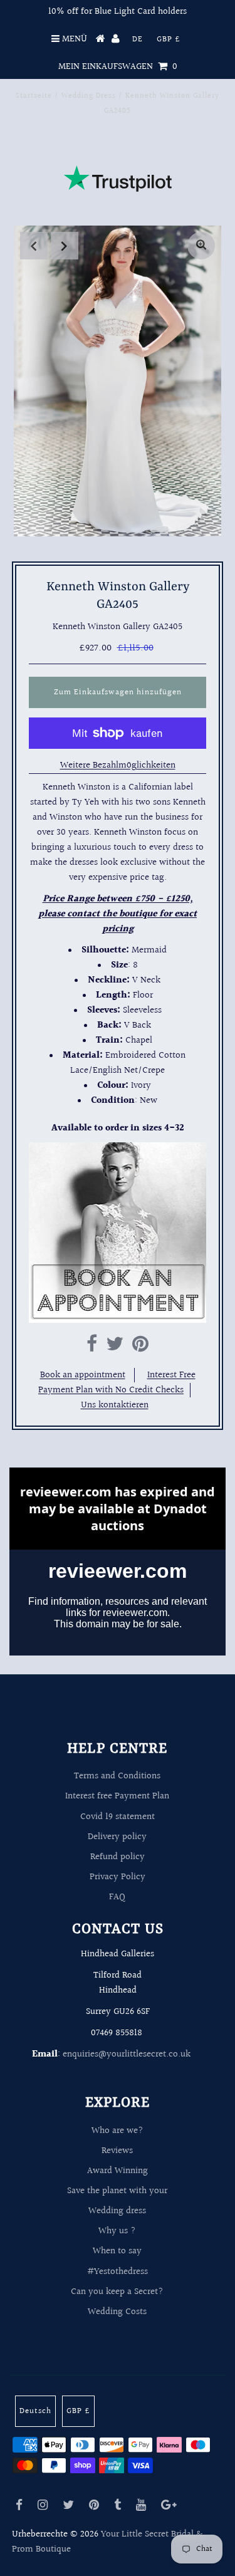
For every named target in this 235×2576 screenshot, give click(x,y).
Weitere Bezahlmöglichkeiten (118, 765)
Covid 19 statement (118, 1817)
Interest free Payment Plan (117, 1796)
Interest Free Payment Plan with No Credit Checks (117, 1383)
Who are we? (118, 2131)
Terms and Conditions (117, 1776)
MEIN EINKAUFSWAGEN (118, 67)
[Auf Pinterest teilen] (140, 1348)
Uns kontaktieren (115, 1405)
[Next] (65, 246)
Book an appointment (83, 1375)
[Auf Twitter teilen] (115, 1348)
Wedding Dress (89, 96)
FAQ (117, 1897)
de (138, 39)
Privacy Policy (118, 1877)
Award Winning (118, 2171)
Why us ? (117, 2231)
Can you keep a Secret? (117, 2292)
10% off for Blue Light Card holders (118, 12)
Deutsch (35, 2411)
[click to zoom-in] (201, 246)
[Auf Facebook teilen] (92, 1348)
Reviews (117, 2151)
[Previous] (34, 246)
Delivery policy (117, 1837)
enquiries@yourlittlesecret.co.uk (127, 2054)
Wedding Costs (117, 2312)
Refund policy (118, 1857)
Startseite (34, 96)
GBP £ (169, 39)
